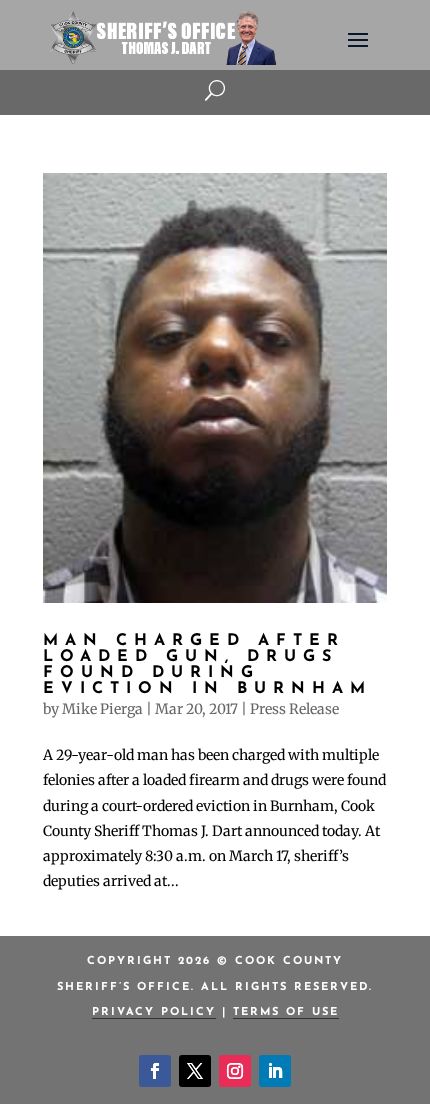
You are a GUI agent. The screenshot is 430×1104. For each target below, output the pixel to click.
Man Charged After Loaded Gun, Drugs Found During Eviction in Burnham (207, 665)
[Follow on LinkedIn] (275, 1071)
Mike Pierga (102, 709)
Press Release (294, 709)
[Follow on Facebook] (155, 1071)
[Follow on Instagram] (235, 1071)
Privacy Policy (154, 1012)
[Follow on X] (195, 1071)
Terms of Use (286, 1012)
